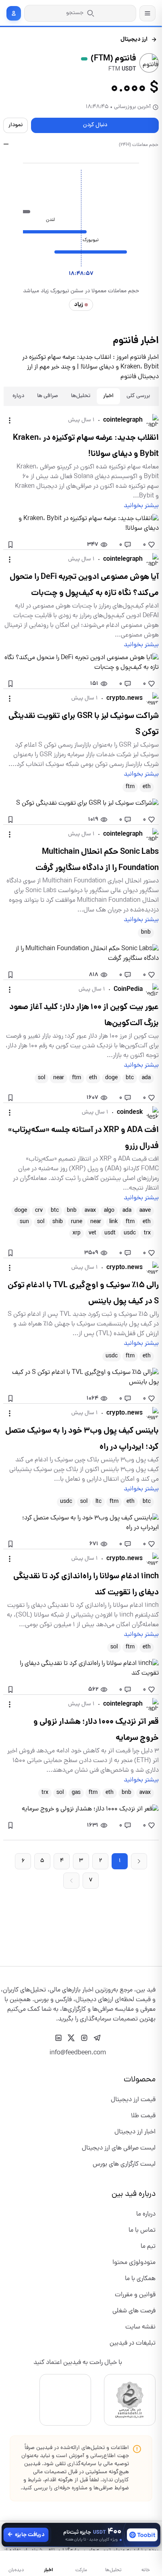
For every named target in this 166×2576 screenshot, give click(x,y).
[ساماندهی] (130, 2400)
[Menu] (147, 13)
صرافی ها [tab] (48, 396)
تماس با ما (142, 2231)
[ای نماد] (65, 2400)
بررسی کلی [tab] (138, 396)
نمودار (16, 125)
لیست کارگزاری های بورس (124, 2164)
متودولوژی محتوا (134, 2263)
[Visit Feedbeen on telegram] (97, 2038)
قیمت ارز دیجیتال (133, 2100)
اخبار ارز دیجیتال (135, 2132)
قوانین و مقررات (135, 2295)
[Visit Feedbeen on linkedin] (58, 2038)
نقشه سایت (140, 2327)
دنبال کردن (95, 125)
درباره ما (146, 2214)
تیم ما (148, 2247)
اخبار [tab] (108, 396)
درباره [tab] (18, 396)
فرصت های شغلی (134, 2311)
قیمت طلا (143, 2116)
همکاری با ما (140, 2279)
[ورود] (14, 13)
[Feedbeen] (135, 1981)
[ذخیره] (10, 545)
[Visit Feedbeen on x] (71, 2038)
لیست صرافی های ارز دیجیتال (119, 2148)
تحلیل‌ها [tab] (81, 396)
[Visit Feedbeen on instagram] (84, 2038)
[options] (10, 420)
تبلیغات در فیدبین (133, 2343)
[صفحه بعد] (139, 1861)
